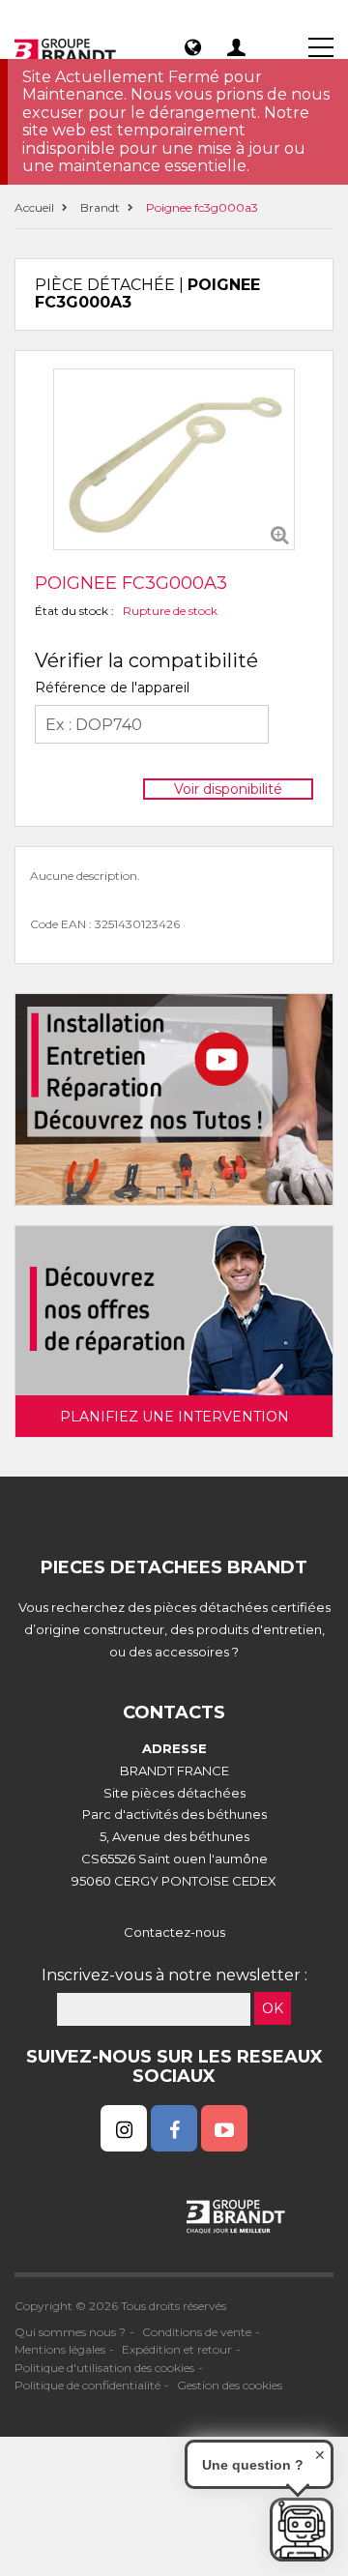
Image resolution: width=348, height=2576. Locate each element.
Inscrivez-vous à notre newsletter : (174, 1975)
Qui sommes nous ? (70, 2332)
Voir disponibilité (228, 789)
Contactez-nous (174, 1932)
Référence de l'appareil (112, 688)
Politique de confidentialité (87, 2385)
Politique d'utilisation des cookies (104, 2368)
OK (273, 2008)
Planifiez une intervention (174, 1417)
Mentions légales (60, 2349)
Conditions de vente (197, 2332)
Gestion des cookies (230, 2385)
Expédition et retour (177, 2349)
